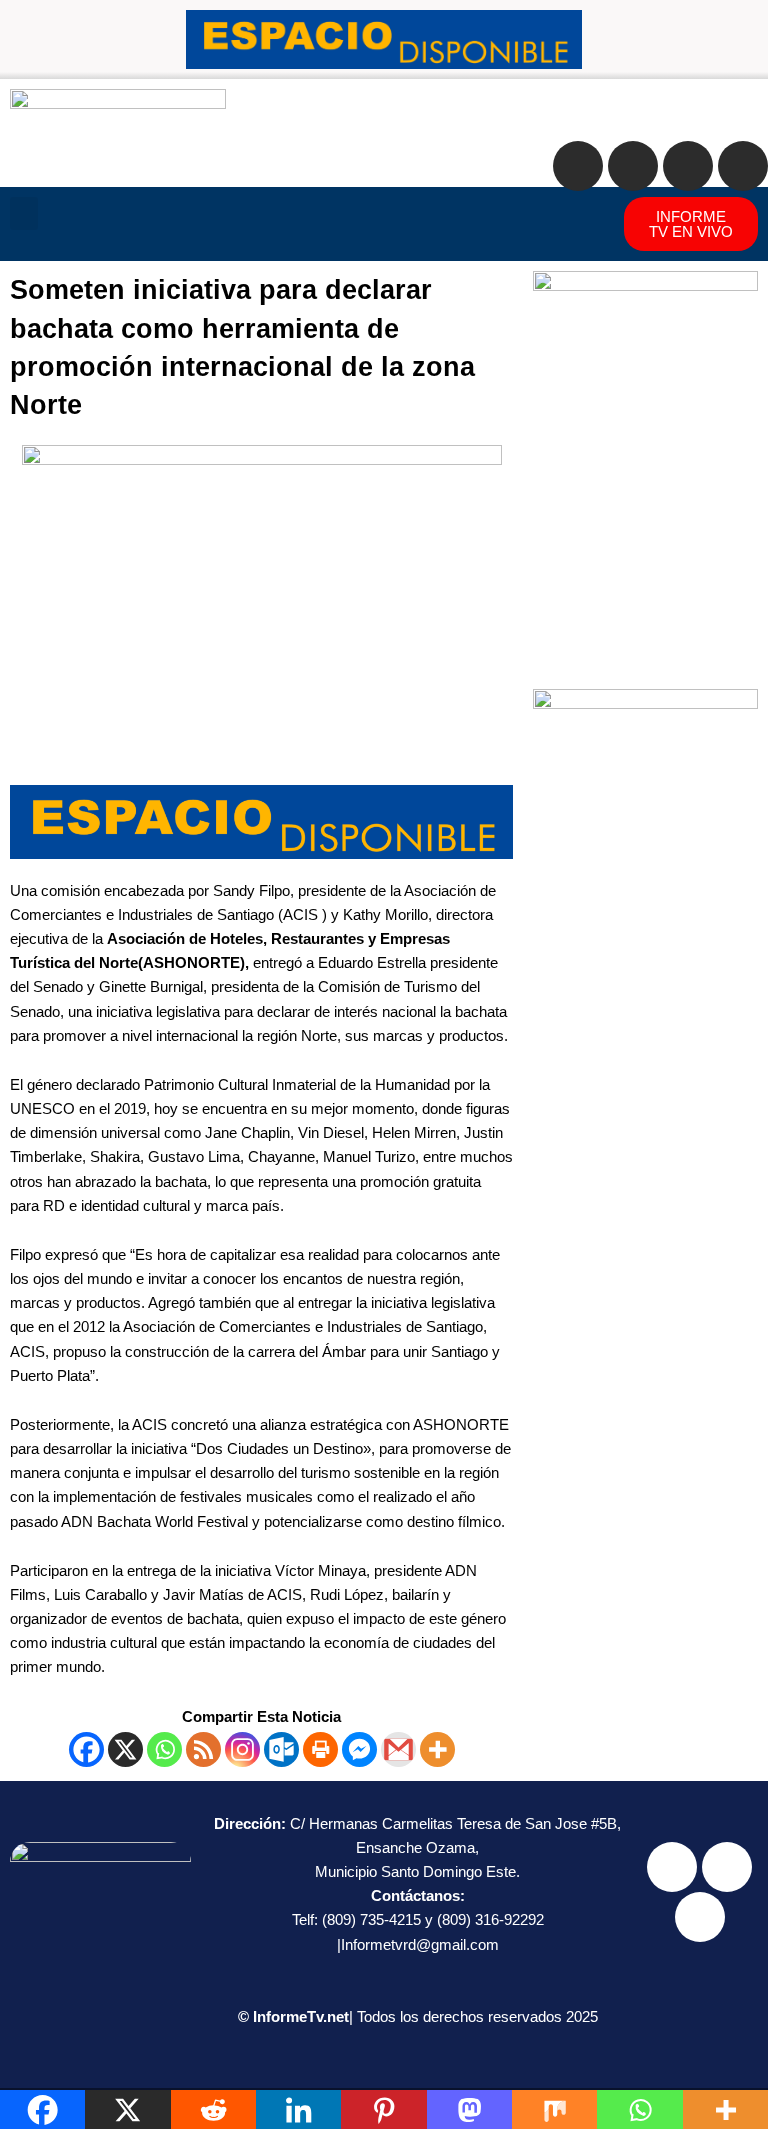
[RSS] (203, 1749)
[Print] (320, 1749)
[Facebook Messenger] (359, 1749)
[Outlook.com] (281, 1749)
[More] (437, 1749)
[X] (125, 1749)
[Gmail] (398, 1749)
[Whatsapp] (164, 1749)
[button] (24, 213)
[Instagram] (242, 1749)
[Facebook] (86, 1749)
